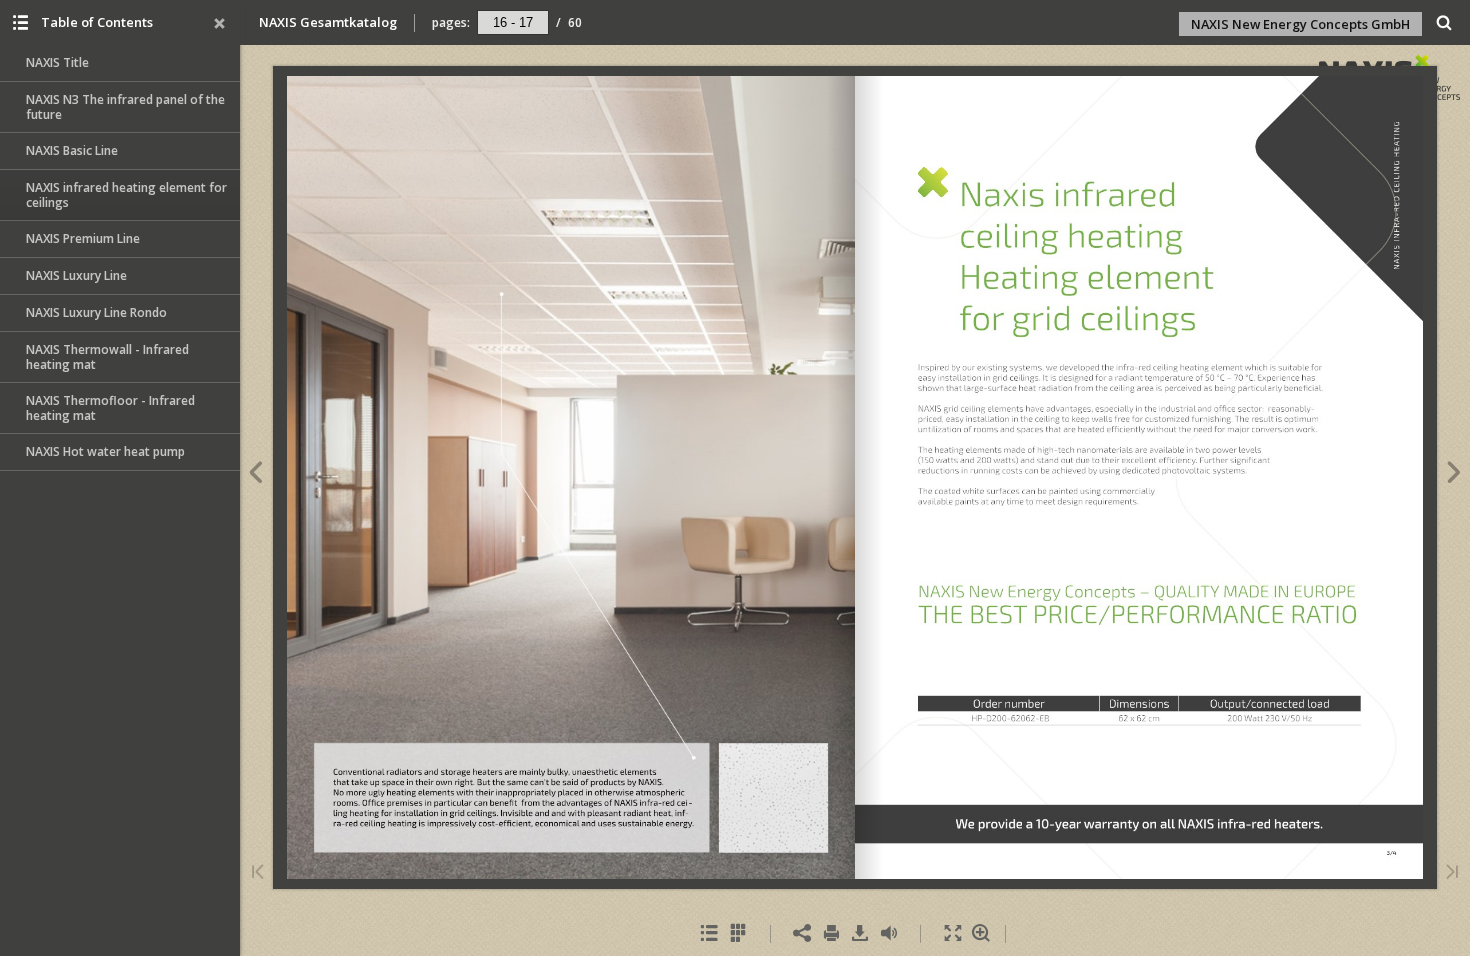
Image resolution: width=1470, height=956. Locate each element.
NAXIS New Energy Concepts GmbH (1300, 24)
